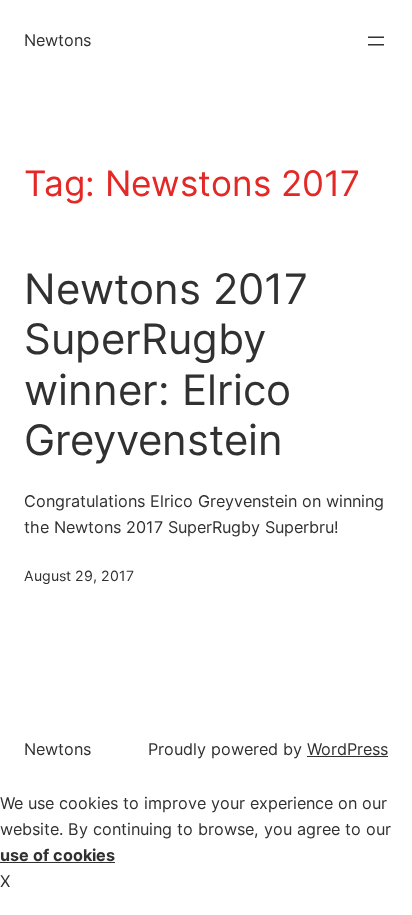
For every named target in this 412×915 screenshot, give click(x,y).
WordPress (347, 749)
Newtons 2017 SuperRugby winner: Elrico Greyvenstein (166, 364)
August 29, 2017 (79, 575)
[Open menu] (376, 41)
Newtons (57, 40)
